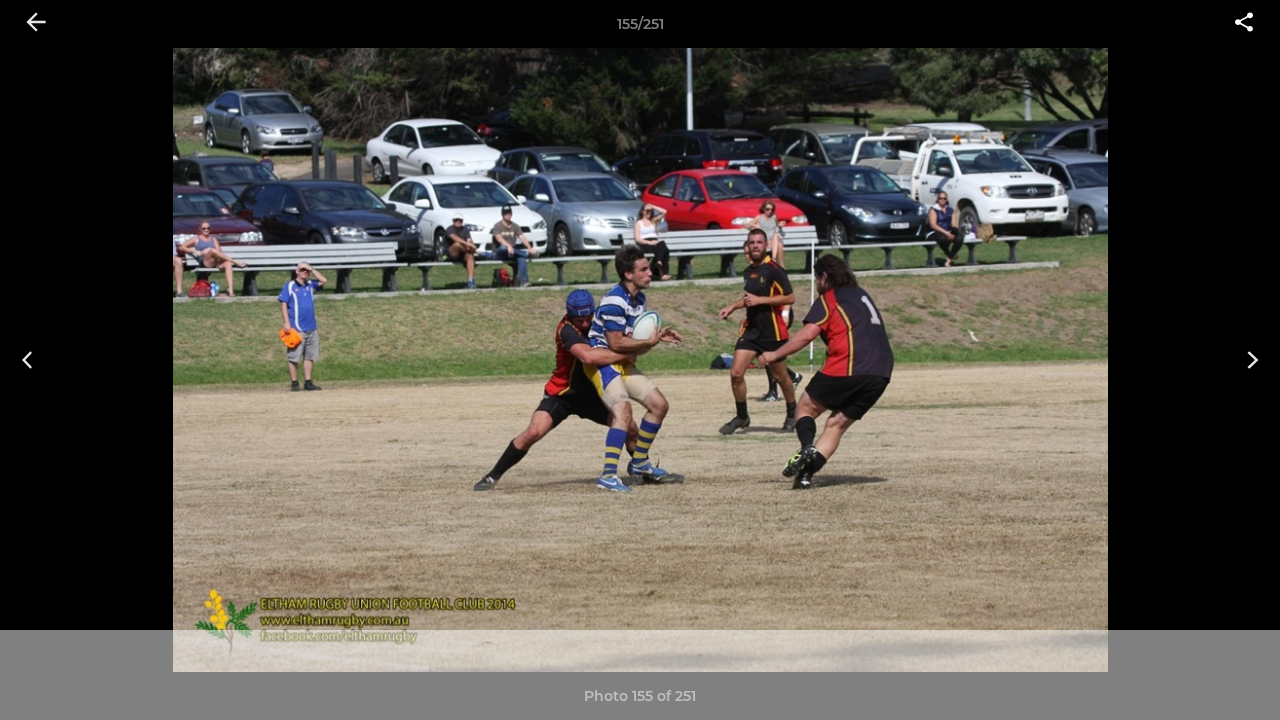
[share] (1244, 24)
